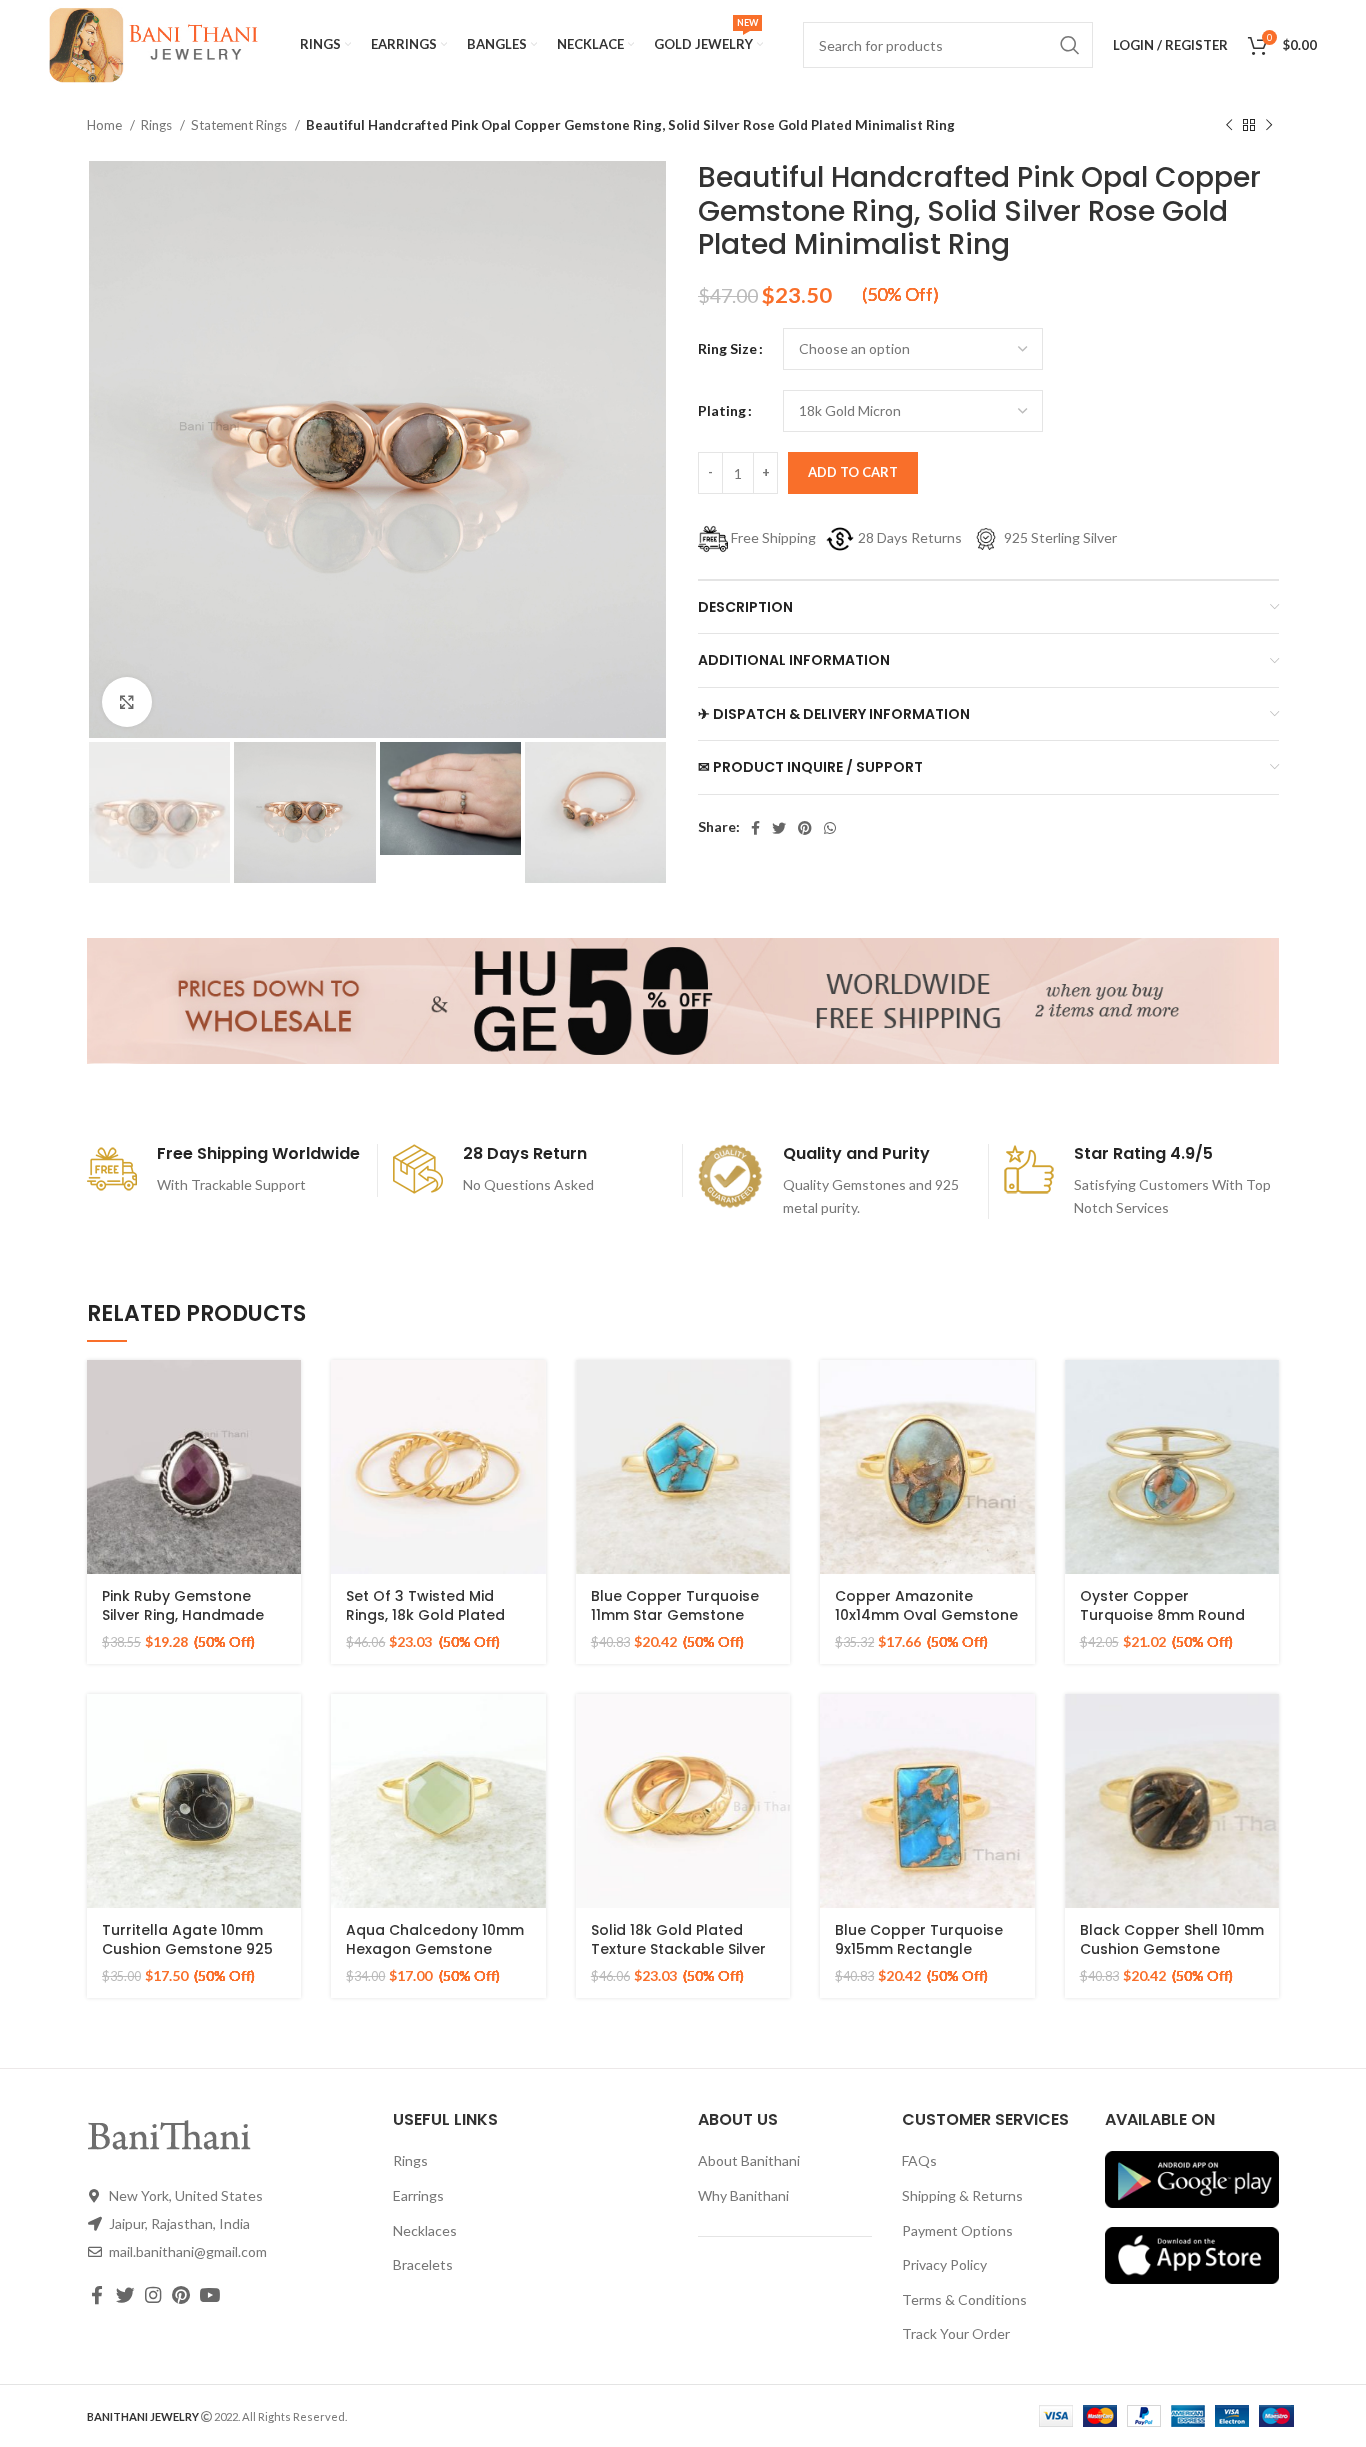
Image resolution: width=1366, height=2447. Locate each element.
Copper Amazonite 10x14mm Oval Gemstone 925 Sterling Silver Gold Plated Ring (926, 1625)
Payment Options (957, 2230)
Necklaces (425, 2230)
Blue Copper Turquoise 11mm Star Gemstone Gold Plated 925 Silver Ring (675, 1625)
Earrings (418, 2195)
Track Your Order (956, 2333)
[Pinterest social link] (805, 828)
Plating (722, 410)
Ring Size (727, 348)
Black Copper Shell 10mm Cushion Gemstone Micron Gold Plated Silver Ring (1172, 1959)
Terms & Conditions (964, 2299)
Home (106, 125)
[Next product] (1269, 126)
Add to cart (853, 472)
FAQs (919, 2160)
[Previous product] (1229, 126)
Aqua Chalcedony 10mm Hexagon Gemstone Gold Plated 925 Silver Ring (435, 1959)
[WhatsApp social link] (830, 828)
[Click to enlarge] (127, 702)
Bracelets (423, 2264)
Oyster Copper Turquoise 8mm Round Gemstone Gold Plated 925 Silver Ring (1164, 1625)
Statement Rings (240, 125)
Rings (158, 125)
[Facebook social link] (755, 828)
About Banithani (749, 2160)
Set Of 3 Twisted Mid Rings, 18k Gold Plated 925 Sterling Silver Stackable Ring (425, 1625)
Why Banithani (743, 2195)
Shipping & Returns (962, 2195)
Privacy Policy (944, 2264)
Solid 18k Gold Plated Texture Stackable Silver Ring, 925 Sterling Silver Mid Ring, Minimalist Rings (682, 1959)
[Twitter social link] (779, 828)
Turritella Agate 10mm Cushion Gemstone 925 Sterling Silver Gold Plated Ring (187, 1959)
